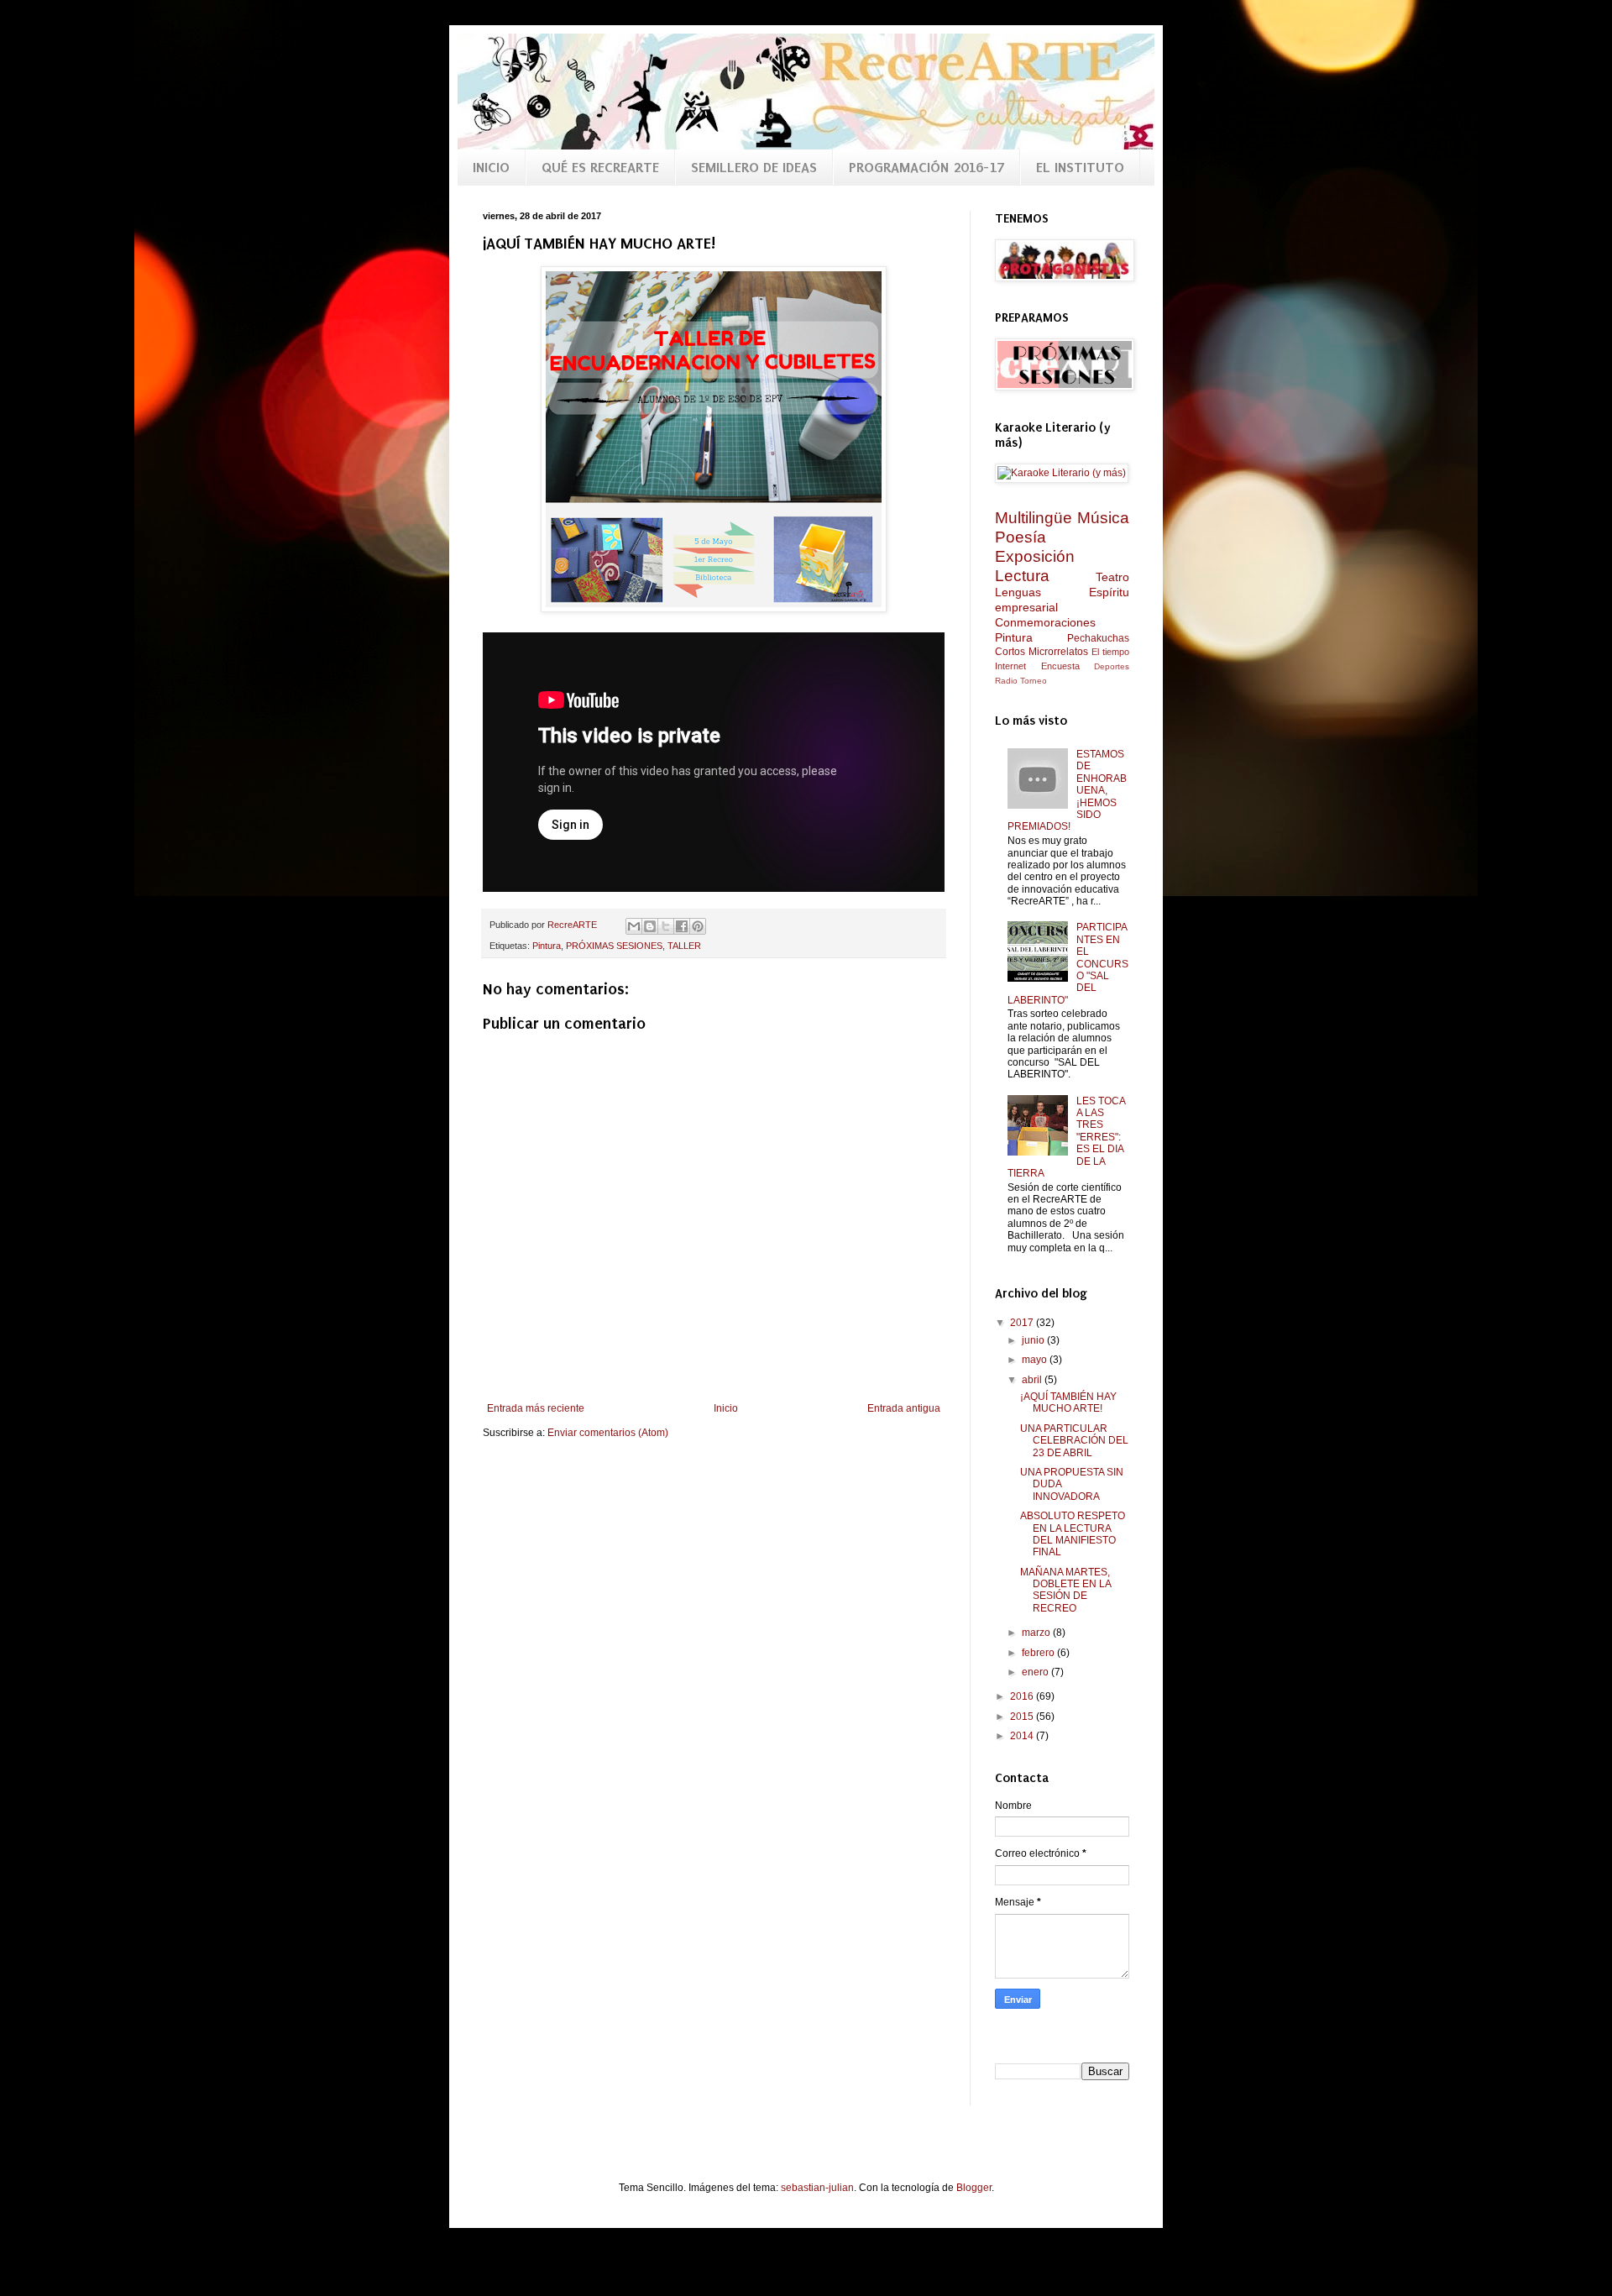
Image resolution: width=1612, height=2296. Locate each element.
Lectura (1022, 576)
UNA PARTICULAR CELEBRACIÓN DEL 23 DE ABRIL (1074, 1441)
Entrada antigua (904, 1408)
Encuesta (1060, 666)
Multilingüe (1034, 518)
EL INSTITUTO (1080, 167)
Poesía (1021, 537)
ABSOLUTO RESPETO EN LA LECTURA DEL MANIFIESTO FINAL (1073, 1534)
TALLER (684, 946)
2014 (1023, 1736)
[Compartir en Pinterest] (698, 926)
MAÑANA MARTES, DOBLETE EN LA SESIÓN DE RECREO (1065, 1590)
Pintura (547, 946)
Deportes (1112, 666)
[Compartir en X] (666, 926)
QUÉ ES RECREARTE (600, 167)
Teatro (1112, 577)
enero (1036, 1672)
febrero (1039, 1653)
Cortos (1010, 652)
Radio (1006, 681)
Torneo (1034, 681)
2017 (1023, 1323)
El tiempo (1110, 652)
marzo (1037, 1633)
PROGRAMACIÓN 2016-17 (926, 167)
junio (1034, 1340)
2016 (1023, 1696)
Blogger (974, 2188)
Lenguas (1018, 592)
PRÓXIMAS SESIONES (614, 946)
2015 (1023, 1717)
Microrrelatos (1058, 652)
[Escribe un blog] (650, 926)
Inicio (726, 1408)
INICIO (491, 167)
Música (1103, 518)
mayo (1036, 1360)
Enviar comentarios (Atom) (608, 1433)
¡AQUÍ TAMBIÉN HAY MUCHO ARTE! (1068, 1402)
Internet (1010, 666)
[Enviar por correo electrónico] (634, 926)
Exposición (1035, 556)
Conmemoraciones (1045, 622)
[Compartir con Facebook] (682, 926)
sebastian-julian (817, 2188)
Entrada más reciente (536, 1408)
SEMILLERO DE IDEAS (754, 167)
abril (1033, 1380)
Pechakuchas (1098, 638)
